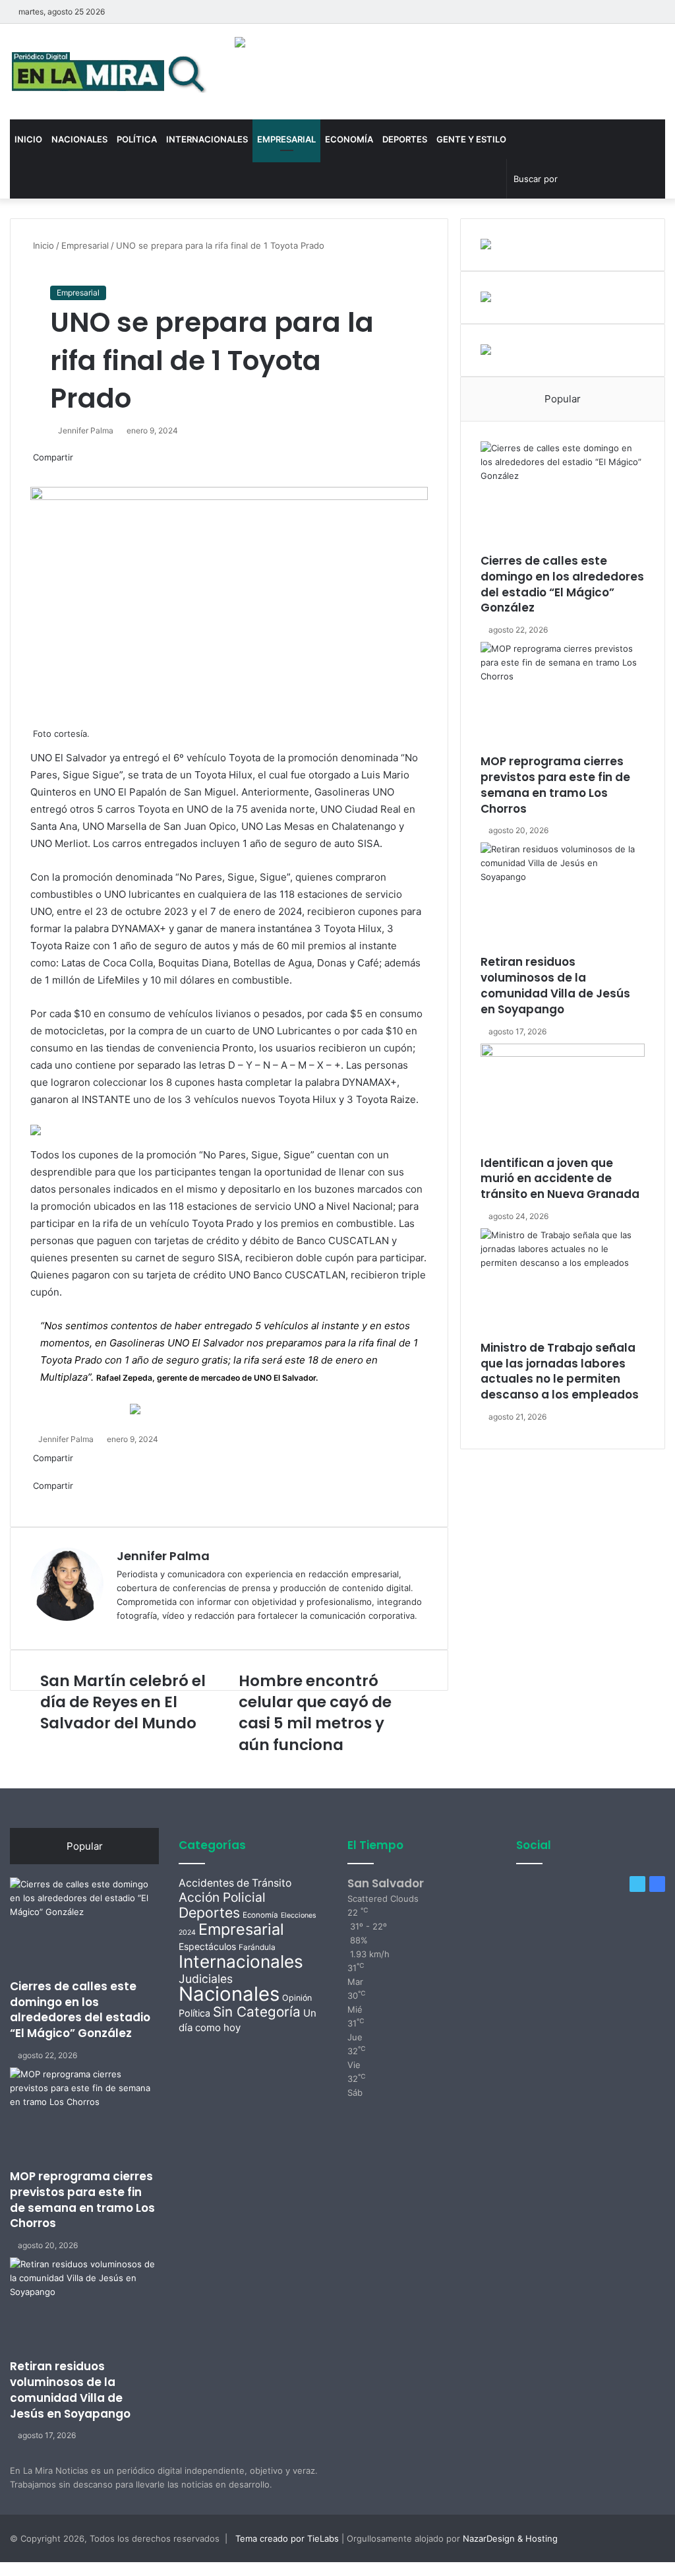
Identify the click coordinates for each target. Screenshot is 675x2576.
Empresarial (286, 139)
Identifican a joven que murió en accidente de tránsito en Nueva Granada (560, 1179)
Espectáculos (207, 1946)
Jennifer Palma (86, 430)
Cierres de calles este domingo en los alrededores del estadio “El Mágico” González (562, 584)
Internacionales (207, 139)
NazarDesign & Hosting (510, 2538)
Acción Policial (222, 1897)
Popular (563, 399)
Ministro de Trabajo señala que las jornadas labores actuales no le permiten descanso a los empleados (560, 1371)
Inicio (28, 139)
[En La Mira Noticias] (109, 72)
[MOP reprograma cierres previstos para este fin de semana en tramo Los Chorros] (563, 698)
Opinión (297, 1998)
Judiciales (206, 1979)
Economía (349, 139)
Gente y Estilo (471, 139)
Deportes (405, 139)
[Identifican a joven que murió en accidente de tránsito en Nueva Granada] (563, 1100)
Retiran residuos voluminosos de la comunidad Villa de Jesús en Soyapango (555, 985)
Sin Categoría (257, 2012)
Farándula (257, 1947)
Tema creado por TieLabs (287, 2538)
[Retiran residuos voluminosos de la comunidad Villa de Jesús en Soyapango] (563, 898)
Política (137, 139)
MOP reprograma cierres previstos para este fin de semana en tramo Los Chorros (555, 785)
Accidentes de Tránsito (235, 1883)
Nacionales (79, 139)
